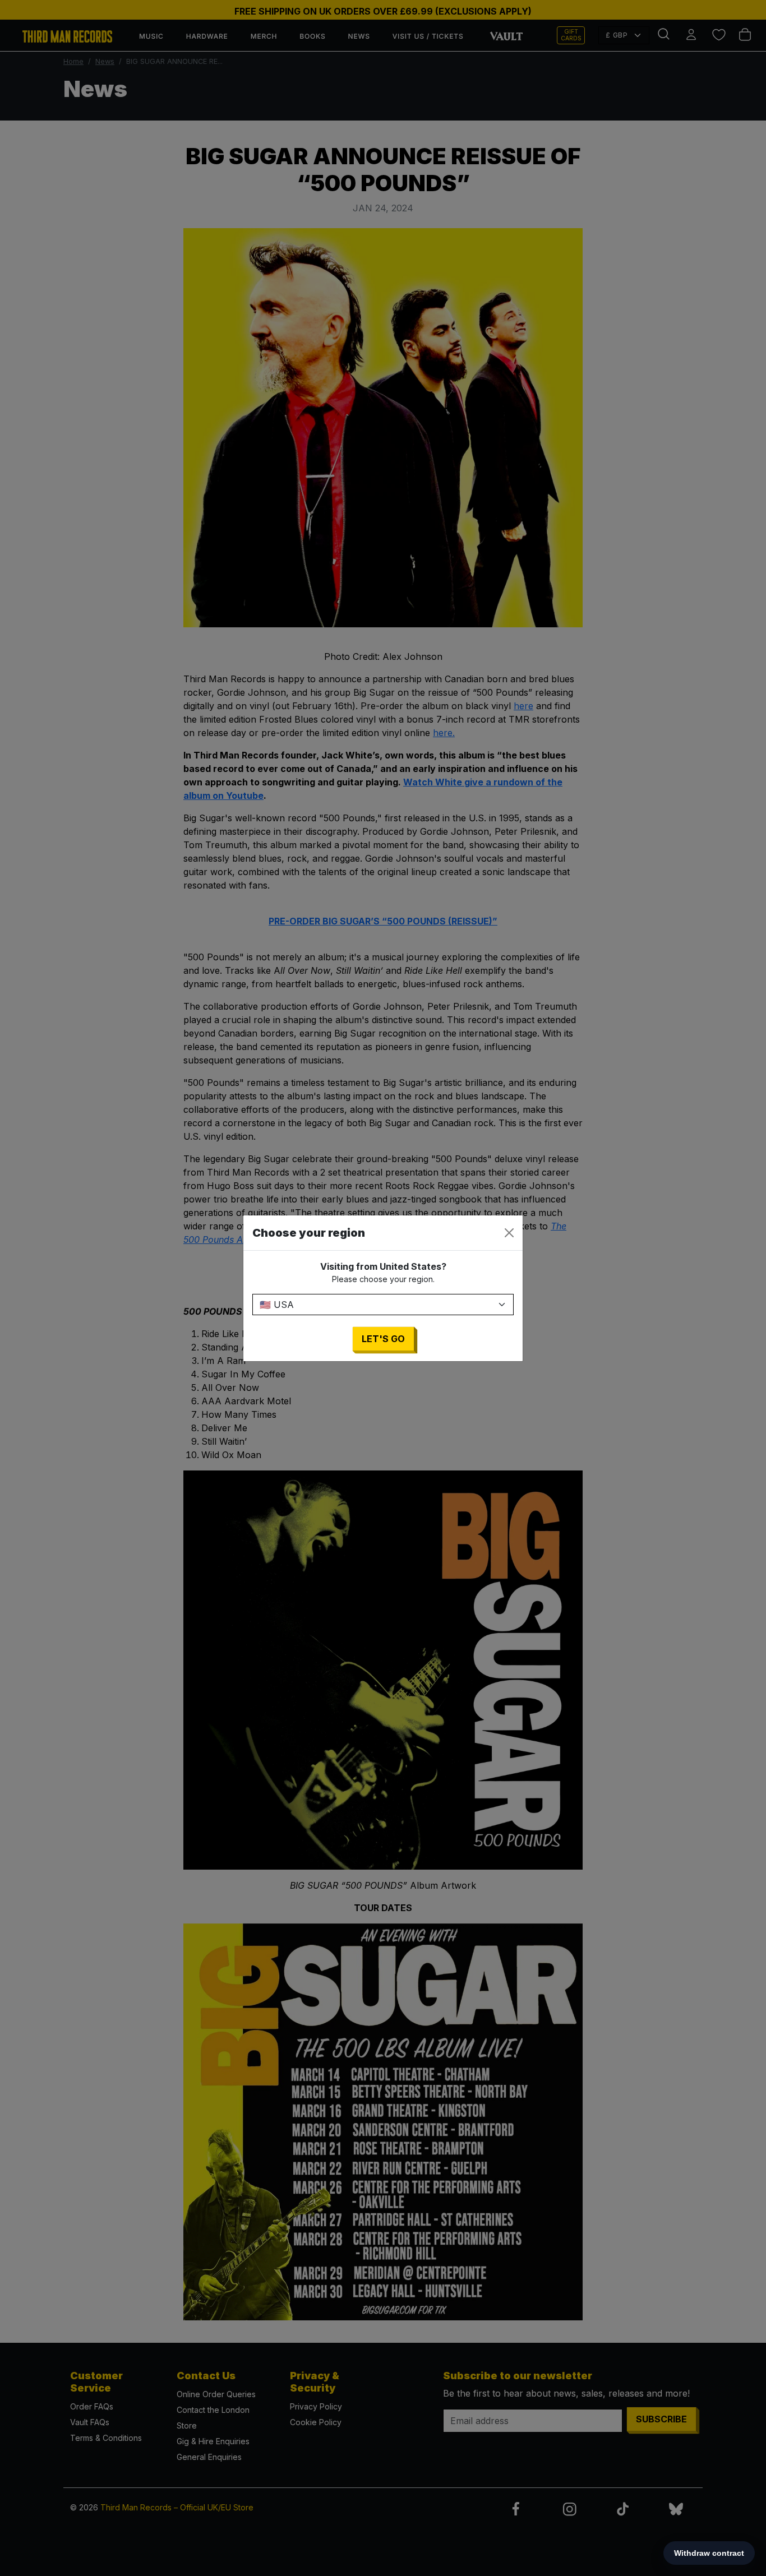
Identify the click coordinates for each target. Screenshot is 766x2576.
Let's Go (383, 1339)
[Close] (509, 1233)
